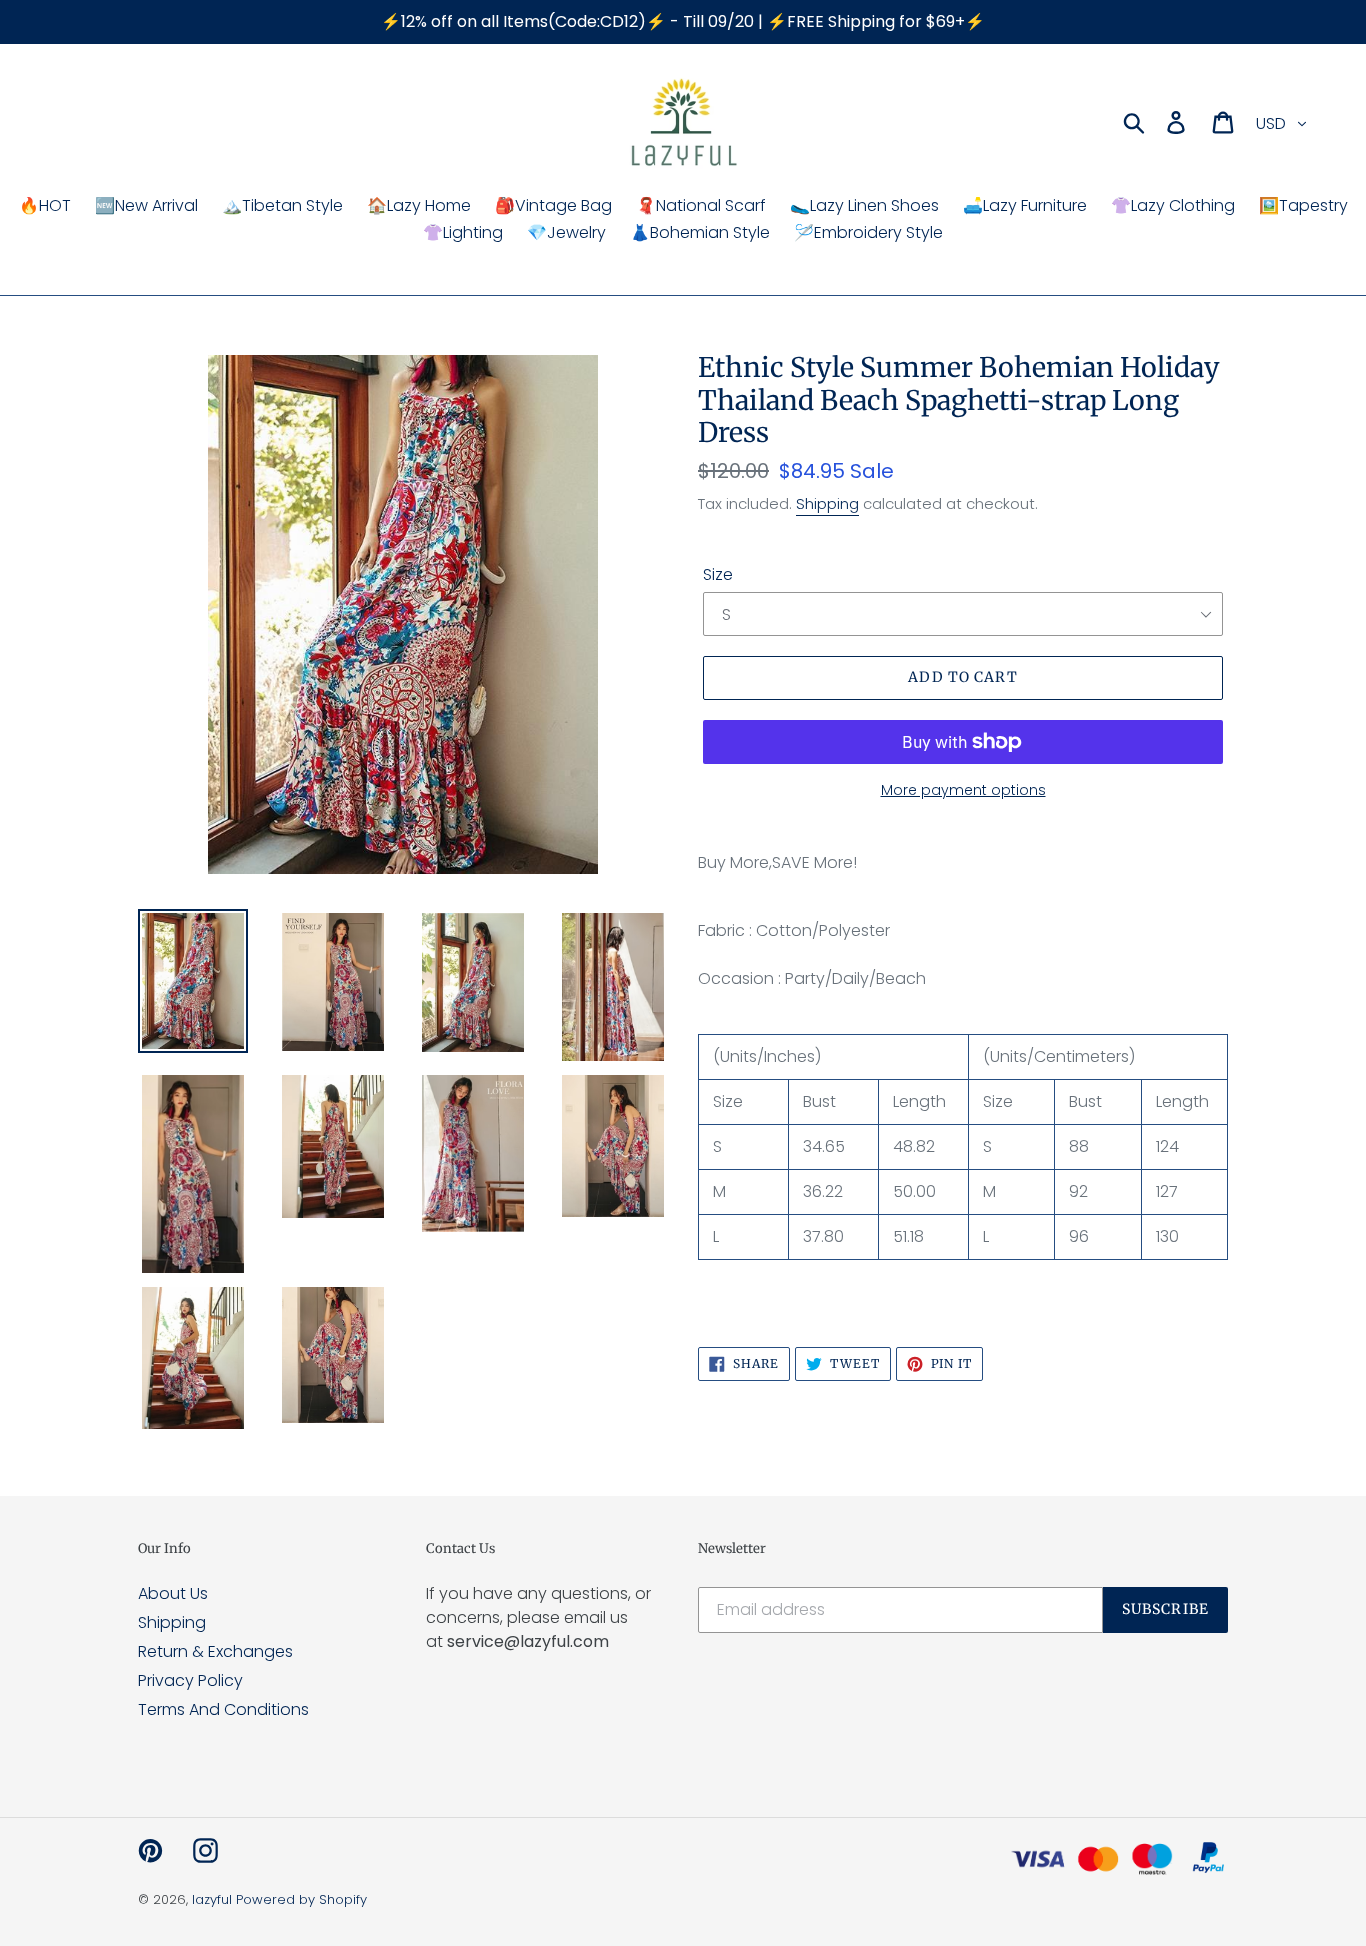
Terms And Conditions (223, 1709)
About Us (173, 1593)
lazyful (212, 1899)
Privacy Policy (190, 1680)
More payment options (963, 790)
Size (718, 574)
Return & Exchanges (215, 1651)
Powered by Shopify (301, 1899)
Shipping (827, 503)
